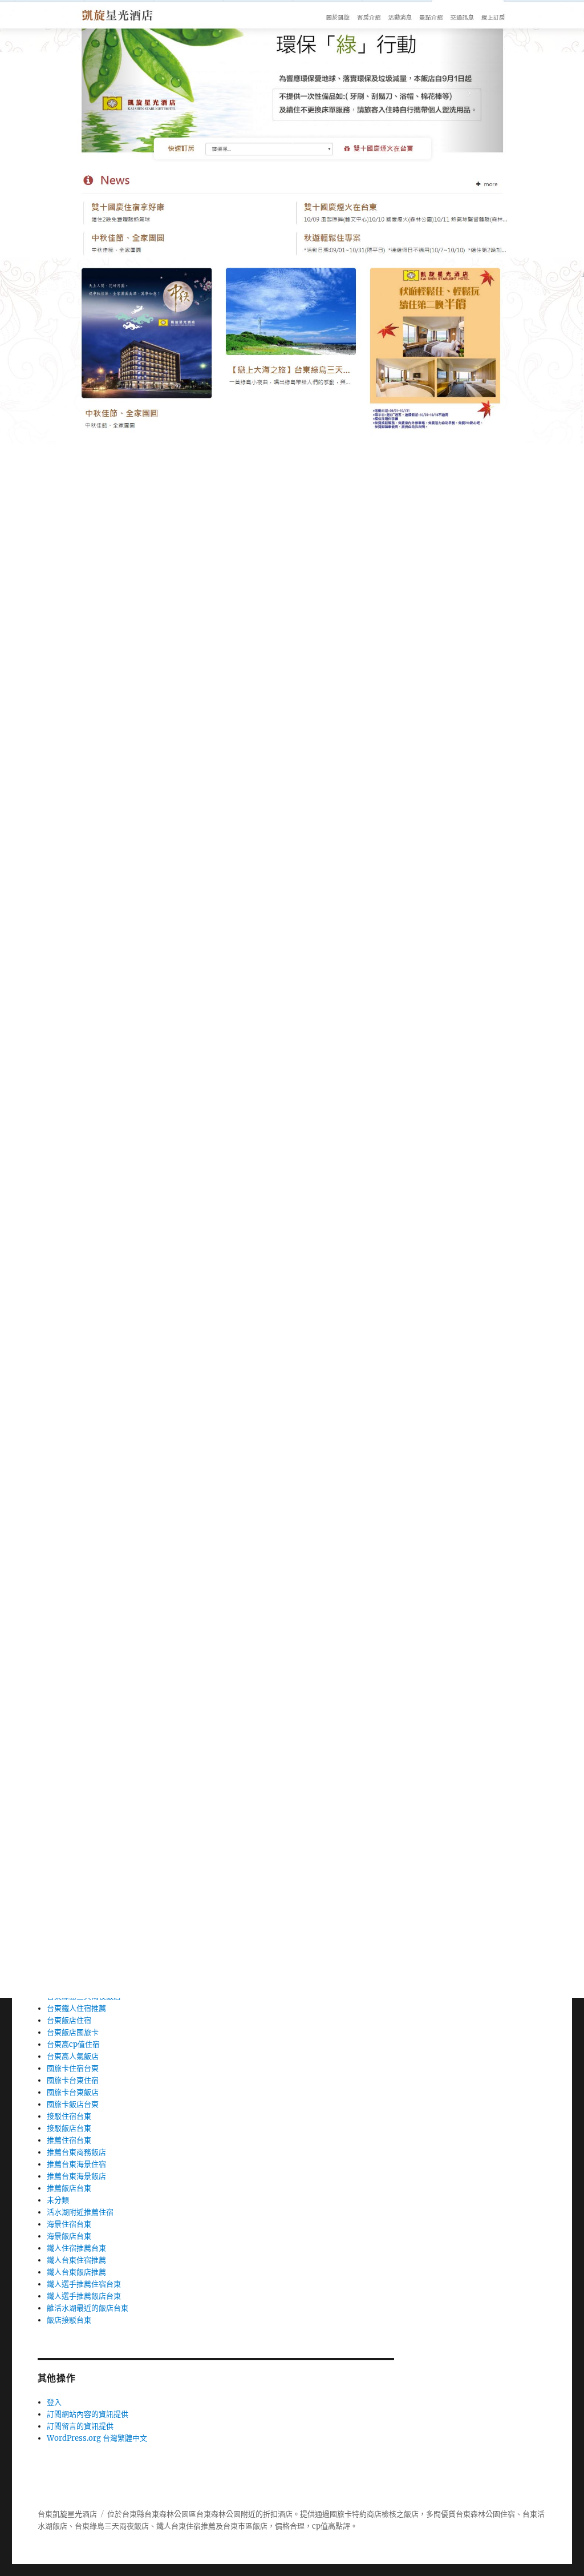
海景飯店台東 (69, 2236)
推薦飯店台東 (69, 2188)
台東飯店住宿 (69, 2020)
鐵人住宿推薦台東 (76, 2248)
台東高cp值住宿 (73, 2044)
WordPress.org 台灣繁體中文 (97, 2438)
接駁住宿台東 (69, 2116)
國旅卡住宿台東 (73, 2068)
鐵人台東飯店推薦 (76, 2272)
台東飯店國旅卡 (73, 2032)
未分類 (58, 2200)
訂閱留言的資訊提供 (80, 2426)
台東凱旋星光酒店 (67, 2514)
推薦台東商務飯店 (76, 2152)
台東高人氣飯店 (73, 2056)
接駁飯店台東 (69, 2128)
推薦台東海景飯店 (76, 2176)
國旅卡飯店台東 (73, 2104)
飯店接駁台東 (69, 2320)
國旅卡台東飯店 (73, 2092)
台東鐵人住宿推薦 (76, 2008)
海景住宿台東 (69, 2224)
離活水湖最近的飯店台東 (88, 2308)
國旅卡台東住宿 (73, 2080)
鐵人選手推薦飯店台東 (84, 2296)
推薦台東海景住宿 (76, 2164)
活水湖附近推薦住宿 (80, 2212)
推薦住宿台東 (69, 2140)
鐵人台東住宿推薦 (76, 2260)
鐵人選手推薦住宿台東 (84, 2284)
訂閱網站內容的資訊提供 (88, 2414)
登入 (54, 2402)
